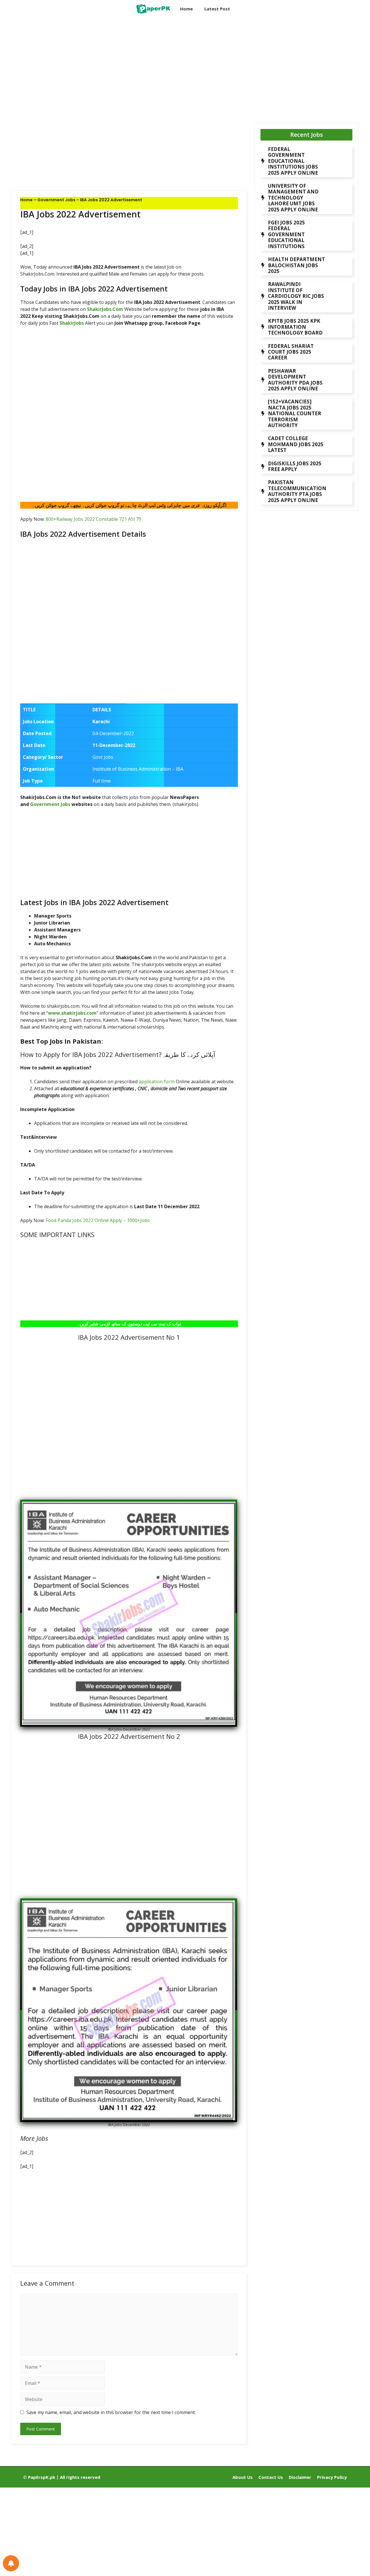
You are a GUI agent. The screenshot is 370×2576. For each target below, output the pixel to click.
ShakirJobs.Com (105, 309)
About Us (243, 2477)
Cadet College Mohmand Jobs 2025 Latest (296, 444)
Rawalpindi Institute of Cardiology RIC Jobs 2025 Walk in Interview (296, 296)
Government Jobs (56, 200)
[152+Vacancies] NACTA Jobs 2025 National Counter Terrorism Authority (295, 413)
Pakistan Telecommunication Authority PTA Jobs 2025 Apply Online (297, 491)
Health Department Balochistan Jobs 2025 (296, 265)
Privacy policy (332, 2477)
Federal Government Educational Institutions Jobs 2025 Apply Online (293, 161)
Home (186, 9)
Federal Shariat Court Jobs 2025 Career (291, 352)
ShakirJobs (72, 323)
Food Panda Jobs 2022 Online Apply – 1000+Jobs (98, 1220)
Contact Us (271, 2477)
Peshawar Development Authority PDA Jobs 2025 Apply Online (295, 380)
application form (157, 1082)
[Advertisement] (129, 65)
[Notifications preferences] (11, 2563)
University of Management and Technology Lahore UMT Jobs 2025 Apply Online (293, 198)
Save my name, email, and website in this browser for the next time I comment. (111, 2412)
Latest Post (217, 9)
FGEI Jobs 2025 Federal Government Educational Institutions (286, 234)
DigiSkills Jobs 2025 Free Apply (295, 466)
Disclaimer (300, 2477)
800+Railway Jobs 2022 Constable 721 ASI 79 (94, 519)
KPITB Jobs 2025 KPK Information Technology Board (295, 327)
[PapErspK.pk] (153, 9)
